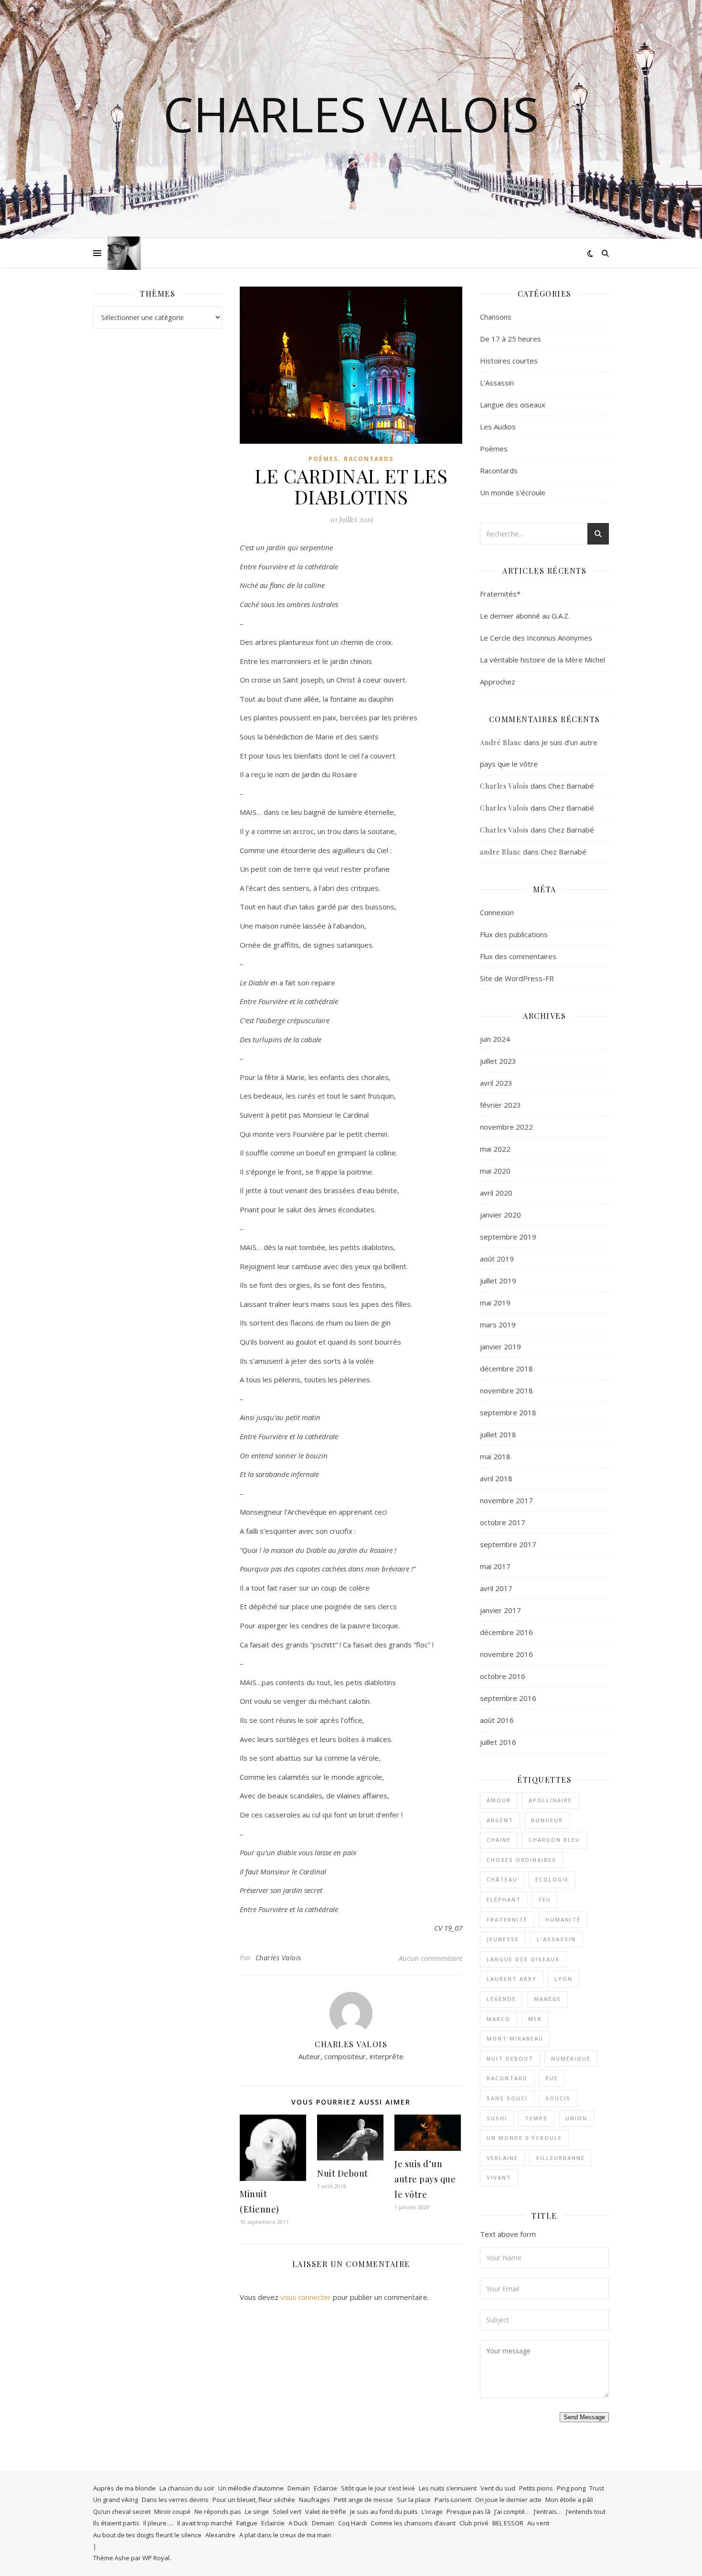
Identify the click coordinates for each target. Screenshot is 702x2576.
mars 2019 (498, 1325)
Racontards (369, 459)
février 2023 (500, 1105)
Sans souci (507, 2098)
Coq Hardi (352, 2523)
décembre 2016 (506, 1632)
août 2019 (497, 1259)
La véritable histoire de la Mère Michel (542, 660)
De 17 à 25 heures (511, 339)
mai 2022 (495, 1149)
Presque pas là (468, 2512)
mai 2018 (495, 1456)
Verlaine (502, 2158)
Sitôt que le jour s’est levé (378, 2488)
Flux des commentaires (518, 956)
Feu (545, 1899)
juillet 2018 (498, 1434)
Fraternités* (500, 594)
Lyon (564, 1979)
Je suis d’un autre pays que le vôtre (425, 2179)
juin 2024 (495, 1039)
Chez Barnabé (571, 786)
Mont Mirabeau (515, 2038)
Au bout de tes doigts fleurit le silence (147, 2535)
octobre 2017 (503, 1522)
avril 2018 (496, 1478)
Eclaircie (325, 2488)
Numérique (571, 2058)
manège (548, 1999)
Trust (597, 2488)
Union (576, 2118)
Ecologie (552, 1879)
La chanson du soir (187, 2488)
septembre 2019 (508, 1237)
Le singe (257, 2512)
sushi (497, 2118)
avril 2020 (496, 1193)
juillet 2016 (498, 1742)
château (502, 1879)
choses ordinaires (521, 1860)
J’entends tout (586, 2512)
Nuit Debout (343, 2173)
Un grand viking (116, 2500)
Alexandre (220, 2535)
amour (499, 1800)
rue (552, 2078)
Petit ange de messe (363, 2500)
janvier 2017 (500, 1610)
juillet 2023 (498, 1061)
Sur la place (414, 2500)
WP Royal (156, 2558)
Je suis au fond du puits (384, 2512)
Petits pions (536, 2488)
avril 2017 (496, 1588)
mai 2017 (495, 1566)
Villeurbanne (560, 2158)
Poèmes (323, 459)
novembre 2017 (506, 1500)
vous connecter (306, 2297)
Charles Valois (351, 114)
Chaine (499, 1840)
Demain (299, 2488)
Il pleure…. (158, 2523)
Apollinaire (550, 1800)
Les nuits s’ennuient (448, 2488)
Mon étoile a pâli (569, 2500)
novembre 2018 (506, 1390)
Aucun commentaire (431, 1958)
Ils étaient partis (116, 2523)
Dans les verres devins (175, 2500)
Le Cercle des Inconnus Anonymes (536, 638)
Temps (536, 2118)
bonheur (547, 1820)
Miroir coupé (172, 2512)
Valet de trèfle (326, 2512)
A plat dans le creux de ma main (285, 2535)
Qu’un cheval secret (122, 2512)
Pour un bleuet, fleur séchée (254, 2500)
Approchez (498, 682)
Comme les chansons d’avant (413, 2523)
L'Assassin (497, 383)
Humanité (563, 1919)
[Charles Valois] (124, 253)
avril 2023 (496, 1083)
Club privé (474, 2523)
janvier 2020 (500, 1215)
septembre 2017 (508, 1544)
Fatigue (247, 2523)
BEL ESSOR (508, 2523)
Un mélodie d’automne (251, 2488)
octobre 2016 (503, 1676)
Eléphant (504, 1899)
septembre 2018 (508, 1412)
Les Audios (498, 427)
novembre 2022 (506, 1127)
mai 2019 (495, 1303)
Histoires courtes (509, 361)
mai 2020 (495, 1171)
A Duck (298, 2523)
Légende (501, 1999)
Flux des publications (514, 934)
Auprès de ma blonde (124, 2488)
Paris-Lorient (453, 2500)
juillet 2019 (498, 1281)
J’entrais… (548, 2512)
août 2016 (497, 1720)
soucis (558, 2098)
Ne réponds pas (218, 2512)
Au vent (538, 2523)
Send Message (584, 2417)
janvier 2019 (500, 1347)
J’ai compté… (512, 2512)
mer (535, 2019)
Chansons (496, 317)
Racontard (507, 2078)
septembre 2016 (508, 1698)
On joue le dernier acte (508, 2500)
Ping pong (571, 2488)
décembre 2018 (506, 1368)
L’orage (432, 2512)
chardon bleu (554, 1840)
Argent (500, 1820)
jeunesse (503, 1939)
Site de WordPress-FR (517, 978)
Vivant (499, 2177)
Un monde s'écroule (513, 492)
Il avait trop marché (205, 2523)
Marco (499, 2019)
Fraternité (507, 1919)
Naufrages (314, 2500)
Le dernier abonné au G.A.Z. (525, 616)
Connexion (497, 912)
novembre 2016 (506, 1654)
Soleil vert (287, 2512)
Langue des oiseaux (513, 405)
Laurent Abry (512, 1979)
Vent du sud (498, 2488)
